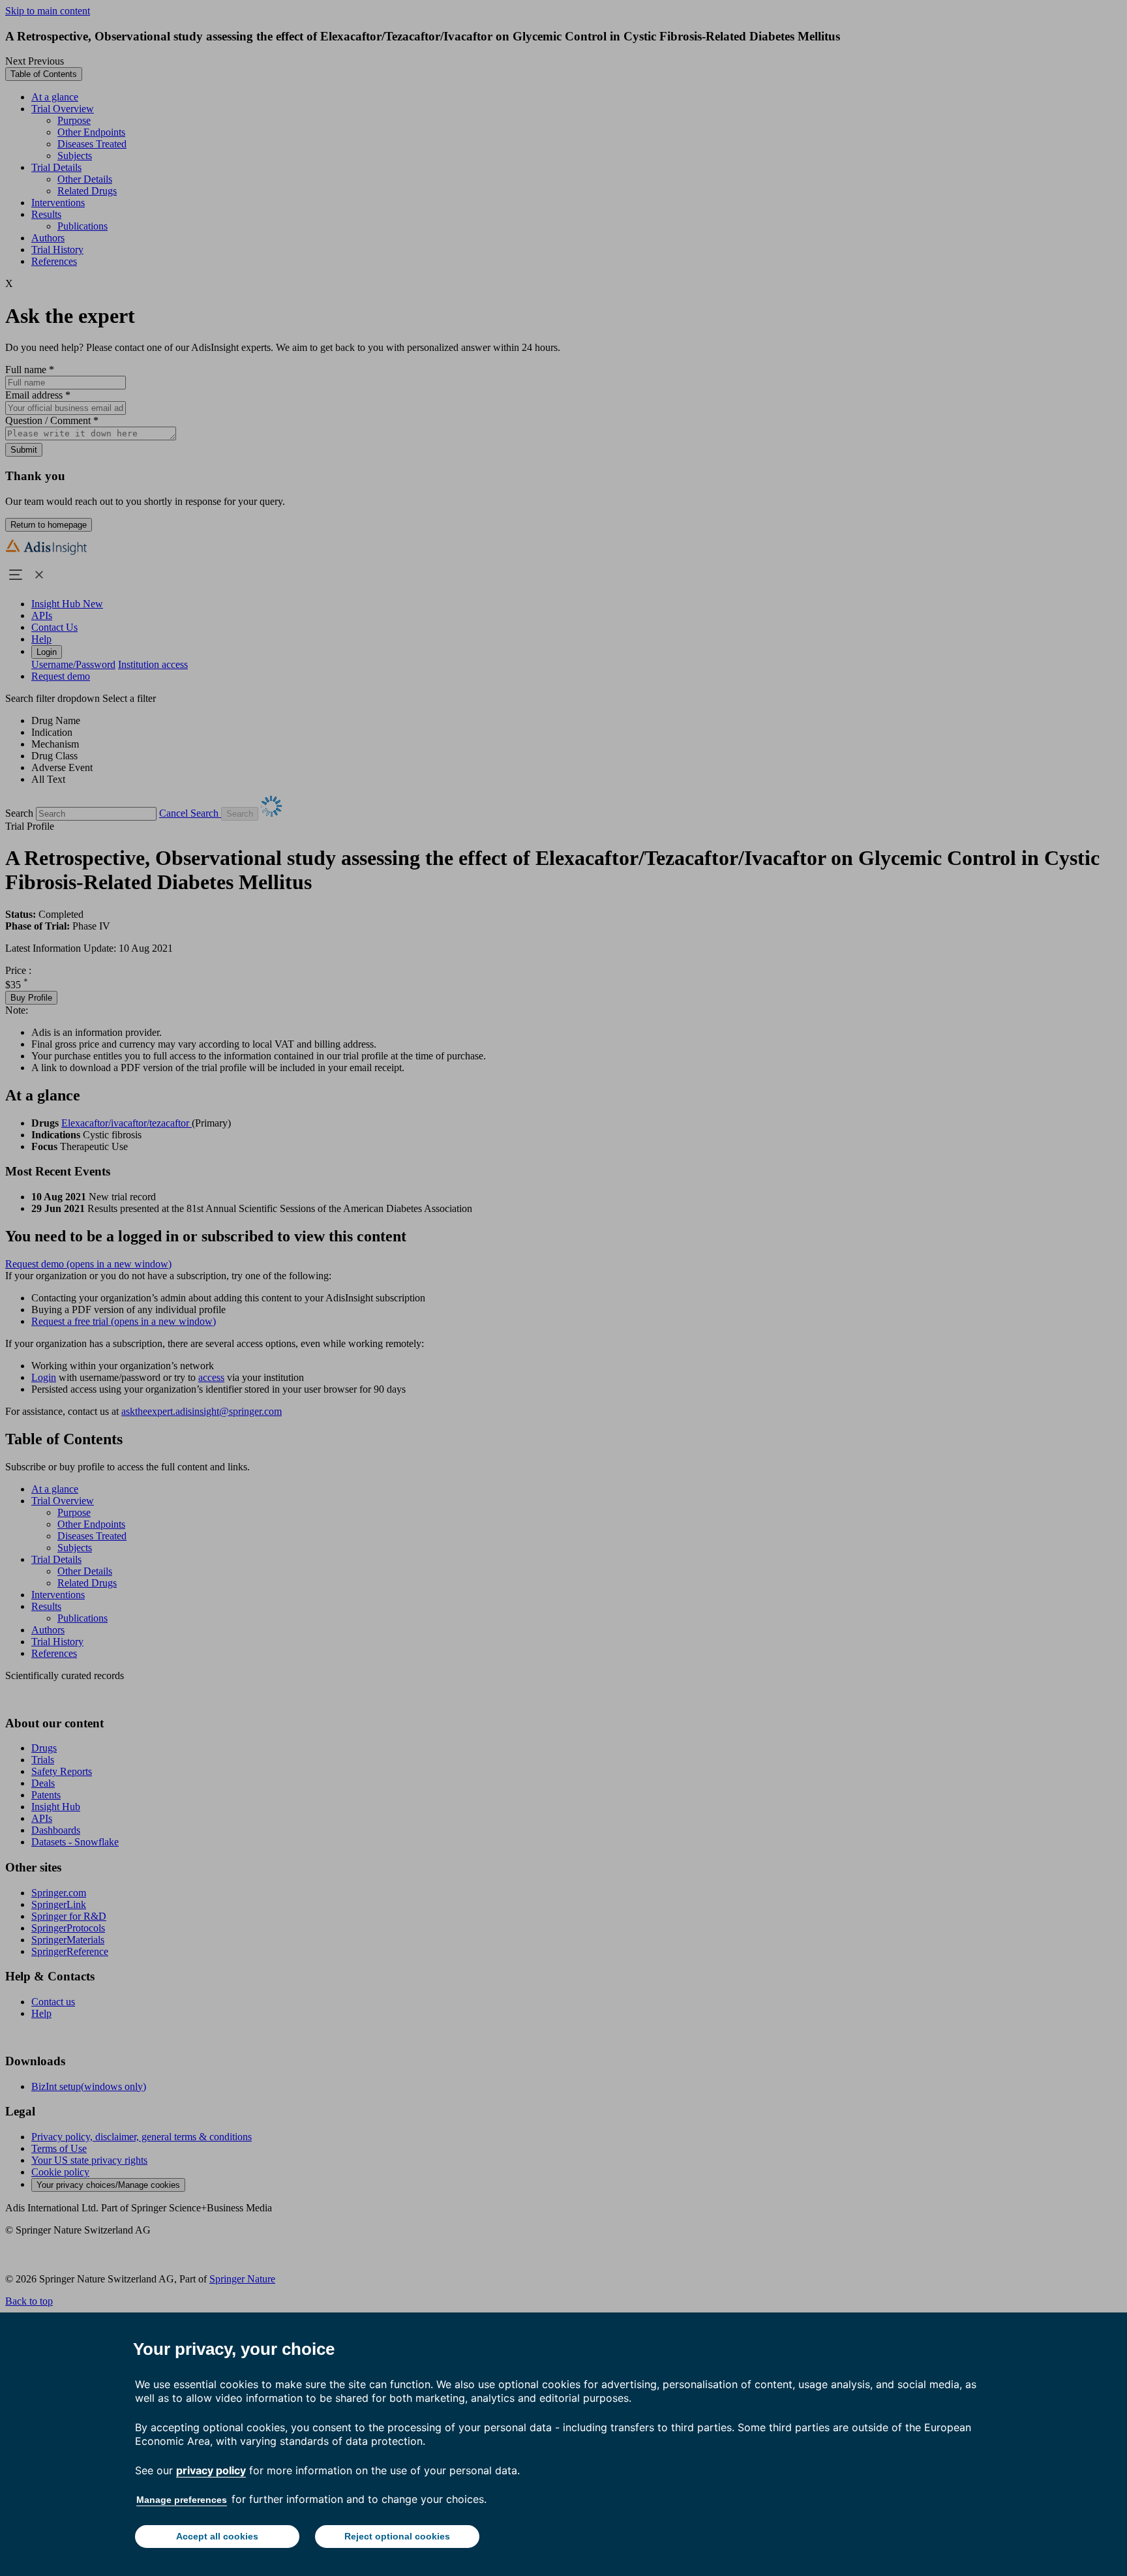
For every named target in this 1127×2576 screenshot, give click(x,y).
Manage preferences (182, 2500)
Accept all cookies (217, 2536)
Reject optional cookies (397, 2536)
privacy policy (211, 2470)
